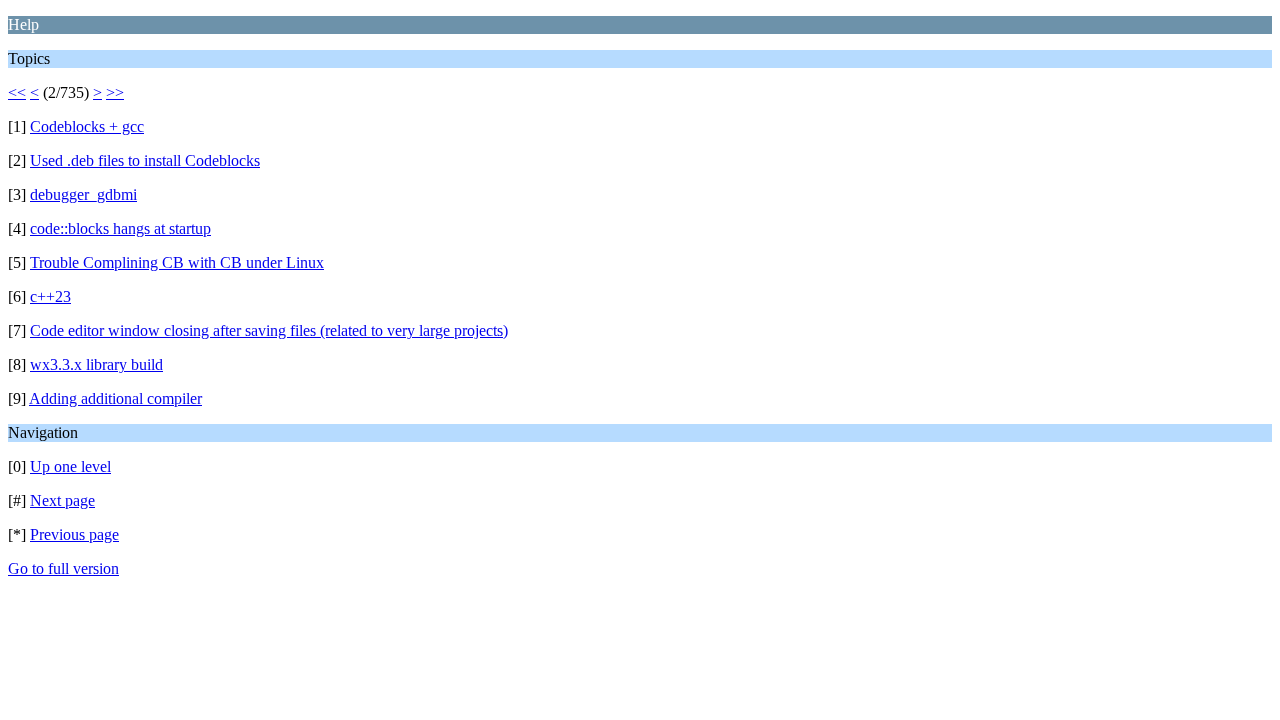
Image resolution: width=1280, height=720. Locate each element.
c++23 (50, 296)
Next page (62, 500)
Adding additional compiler (115, 398)
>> (115, 92)
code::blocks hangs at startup (120, 228)
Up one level (70, 466)
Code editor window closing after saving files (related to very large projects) (269, 330)
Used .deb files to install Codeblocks (145, 160)
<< (17, 92)
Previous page (74, 534)
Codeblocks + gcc (87, 126)
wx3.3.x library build (96, 364)
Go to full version (63, 568)
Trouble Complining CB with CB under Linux (177, 262)
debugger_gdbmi (83, 194)
